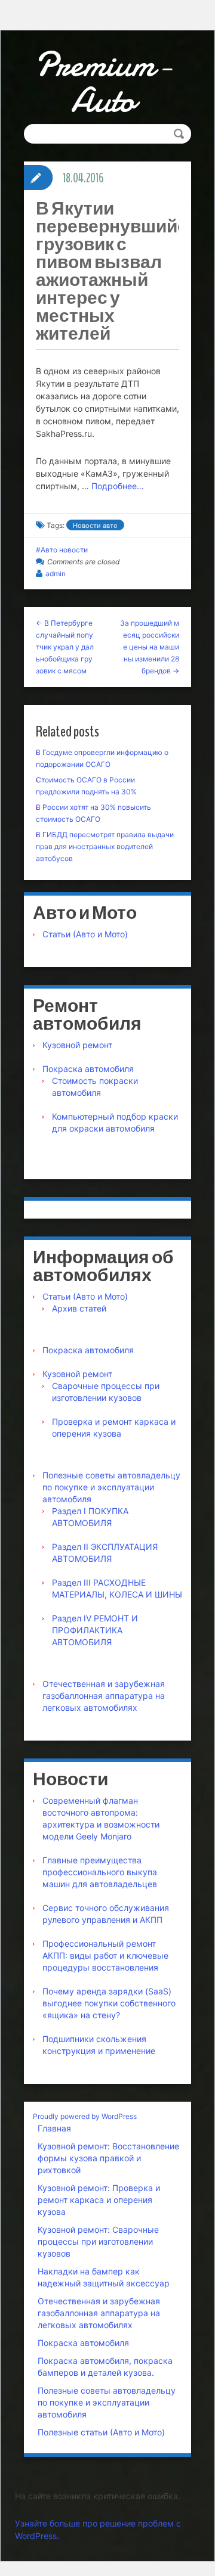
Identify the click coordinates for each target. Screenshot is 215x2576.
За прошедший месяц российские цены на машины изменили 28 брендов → (150, 647)
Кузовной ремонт (77, 1045)
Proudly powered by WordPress (85, 2116)
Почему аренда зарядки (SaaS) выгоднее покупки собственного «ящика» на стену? (109, 2003)
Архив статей (79, 1308)
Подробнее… (118, 486)
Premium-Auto (103, 82)
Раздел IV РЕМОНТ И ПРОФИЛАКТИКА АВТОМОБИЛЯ (95, 1630)
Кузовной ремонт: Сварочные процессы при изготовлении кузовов (98, 2241)
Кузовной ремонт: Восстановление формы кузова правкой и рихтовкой (108, 2158)
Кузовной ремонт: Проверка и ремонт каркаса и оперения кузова (99, 2200)
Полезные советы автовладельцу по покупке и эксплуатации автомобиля (111, 1487)
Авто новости (64, 550)
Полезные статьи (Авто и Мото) (101, 2432)
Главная (54, 2128)
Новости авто (95, 526)
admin (56, 574)
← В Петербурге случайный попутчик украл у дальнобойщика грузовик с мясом (65, 647)
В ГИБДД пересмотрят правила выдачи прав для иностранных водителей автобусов (105, 846)
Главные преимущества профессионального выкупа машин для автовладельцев (100, 1872)
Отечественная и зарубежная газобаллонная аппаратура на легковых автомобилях (104, 1696)
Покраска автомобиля (88, 1069)
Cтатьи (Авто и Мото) (85, 934)
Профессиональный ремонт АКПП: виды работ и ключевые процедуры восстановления (105, 1955)
